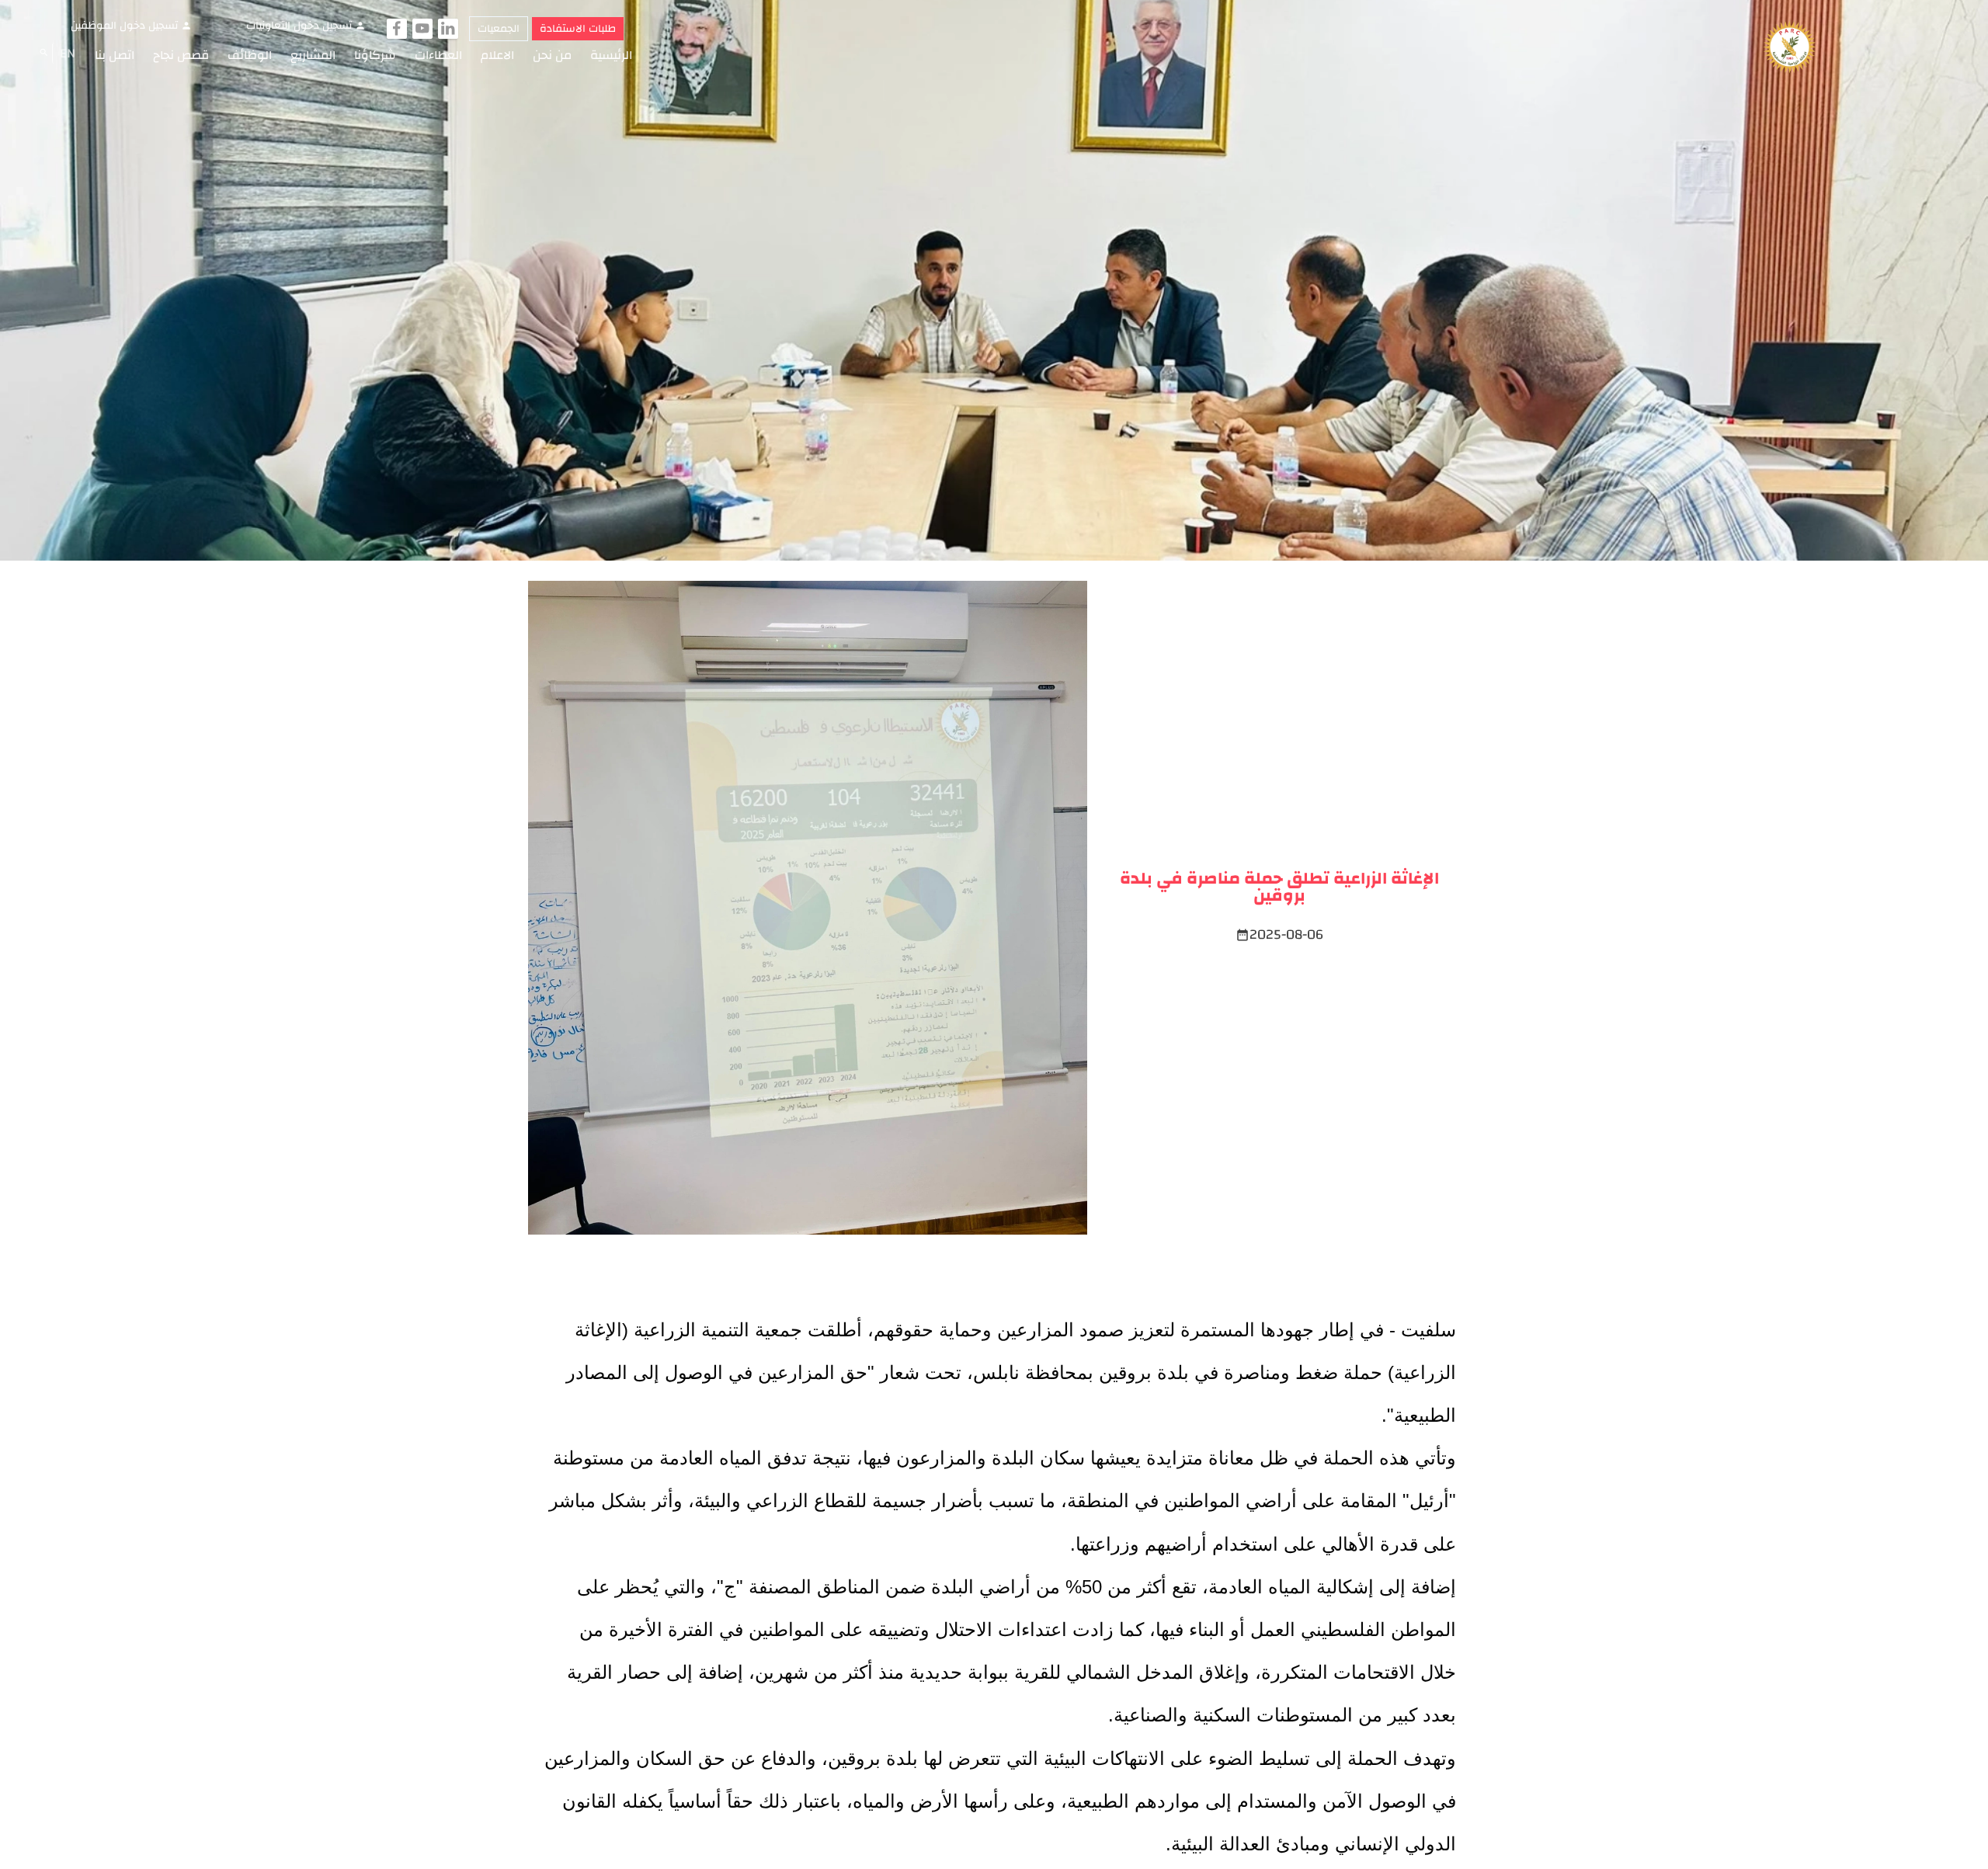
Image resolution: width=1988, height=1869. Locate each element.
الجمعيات (499, 29)
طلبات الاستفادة (578, 29)
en (68, 53)
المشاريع (313, 55)
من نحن (552, 55)
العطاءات (438, 55)
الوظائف (250, 55)
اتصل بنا (115, 55)
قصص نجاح (181, 55)
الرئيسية (611, 55)
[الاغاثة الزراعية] (1790, 48)
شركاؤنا (375, 55)
